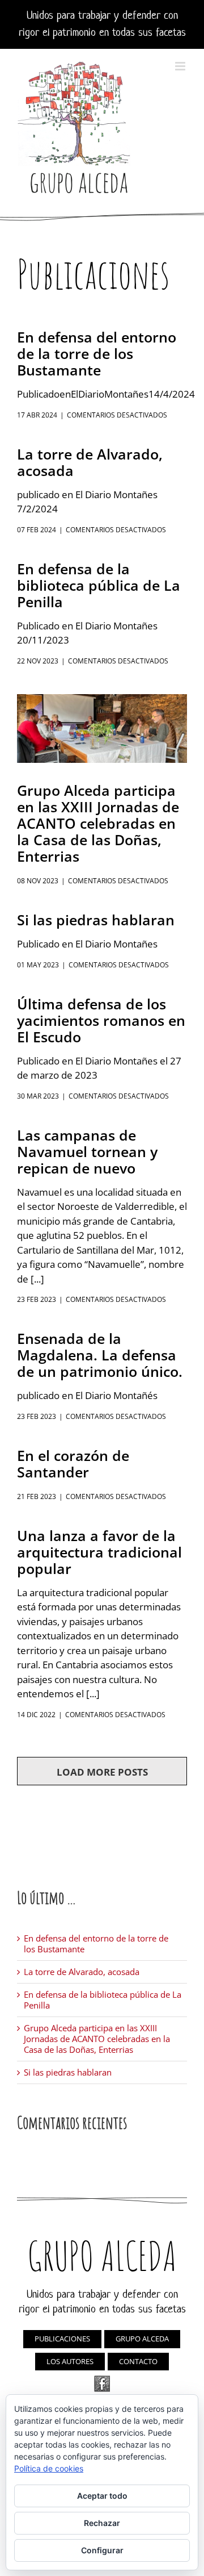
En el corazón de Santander (73, 1464)
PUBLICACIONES (62, 2339)
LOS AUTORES (70, 2361)
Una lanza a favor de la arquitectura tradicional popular (99, 1552)
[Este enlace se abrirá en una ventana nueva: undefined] (102, 2384)
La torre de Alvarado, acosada (90, 462)
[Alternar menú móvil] (181, 66)
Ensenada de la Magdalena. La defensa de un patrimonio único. (100, 1355)
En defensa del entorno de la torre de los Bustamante (97, 353)
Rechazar (102, 2523)
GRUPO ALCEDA (142, 2339)
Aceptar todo (102, 2496)
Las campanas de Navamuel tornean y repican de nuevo (87, 1151)
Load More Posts (102, 1772)
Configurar (102, 2550)
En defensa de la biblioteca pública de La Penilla (99, 585)
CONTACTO (138, 2361)
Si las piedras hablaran (96, 920)
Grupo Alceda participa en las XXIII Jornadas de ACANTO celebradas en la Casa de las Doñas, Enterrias (98, 823)
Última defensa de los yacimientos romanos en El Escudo (101, 1020)
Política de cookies (49, 2468)
